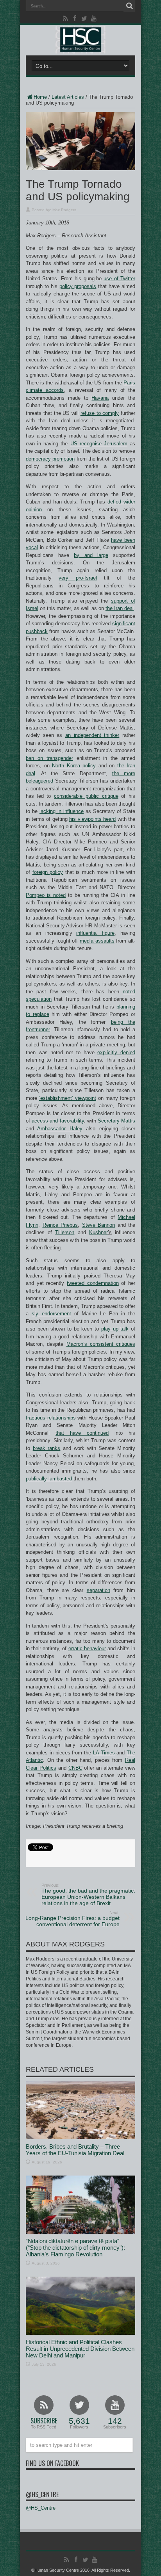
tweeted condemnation (93, 1283)
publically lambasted (49, 1479)
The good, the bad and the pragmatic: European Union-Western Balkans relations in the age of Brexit (88, 1895)
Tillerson (65, 1232)
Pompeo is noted (46, 895)
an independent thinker (92, 735)
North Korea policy (74, 766)
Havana (100, 398)
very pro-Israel (78, 578)
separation (98, 1590)
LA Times (104, 1753)
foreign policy (48, 872)
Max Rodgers (64, 210)
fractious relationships (51, 1418)
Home (40, 97)
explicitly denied (116, 1052)
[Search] (129, 6)
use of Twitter (119, 278)
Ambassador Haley (60, 1129)
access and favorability (58, 1121)
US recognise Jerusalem (99, 444)
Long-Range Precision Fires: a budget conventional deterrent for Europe (72, 1919)
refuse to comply (100, 413)
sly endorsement (51, 1314)
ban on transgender (49, 758)
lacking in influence (62, 811)
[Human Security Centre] (80, 40)
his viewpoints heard (92, 819)
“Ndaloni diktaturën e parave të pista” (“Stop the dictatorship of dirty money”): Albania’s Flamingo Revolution (75, 2248)
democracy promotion (50, 459)
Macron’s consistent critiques (101, 1344)
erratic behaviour (87, 1648)
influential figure (95, 933)
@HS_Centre (42, 2494)
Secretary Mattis (116, 1121)
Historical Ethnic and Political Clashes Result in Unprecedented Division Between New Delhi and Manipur (80, 2349)
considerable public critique (86, 796)
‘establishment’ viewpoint (68, 1098)
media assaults (97, 941)
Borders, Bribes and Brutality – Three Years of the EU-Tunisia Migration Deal (75, 2150)
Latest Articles (68, 97)
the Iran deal (120, 608)
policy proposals (78, 286)
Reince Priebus (60, 1225)
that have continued (82, 1433)
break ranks (47, 1448)
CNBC (75, 1768)
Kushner (98, 1232)
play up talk (115, 1329)
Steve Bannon (99, 1225)
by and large (91, 555)
